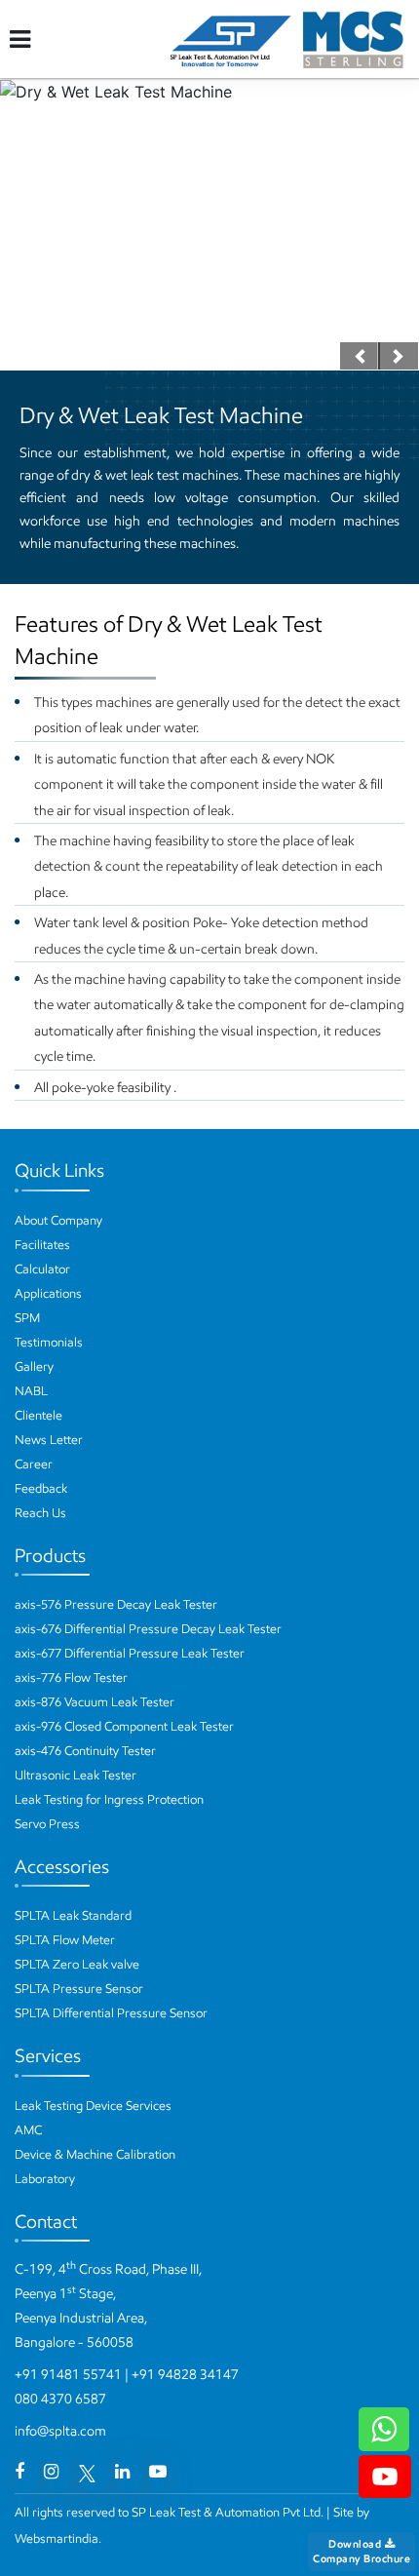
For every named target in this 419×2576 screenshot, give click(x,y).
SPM (27, 1318)
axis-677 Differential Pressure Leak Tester (130, 1653)
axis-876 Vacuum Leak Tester (95, 1702)
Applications (48, 1293)
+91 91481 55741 (68, 2375)
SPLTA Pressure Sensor (79, 1989)
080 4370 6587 (60, 2399)
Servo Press (47, 1824)
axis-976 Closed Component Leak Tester (124, 1726)
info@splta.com (60, 2431)
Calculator (42, 1269)
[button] (360, 356)
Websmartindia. (58, 2538)
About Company (58, 1220)
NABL (31, 1391)
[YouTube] (158, 2471)
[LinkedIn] (122, 2471)
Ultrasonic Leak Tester (76, 1775)
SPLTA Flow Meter (65, 1940)
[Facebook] (19, 2471)
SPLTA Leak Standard (73, 1915)
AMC (28, 2130)
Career (34, 1464)
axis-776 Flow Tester (71, 1678)
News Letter (49, 1440)
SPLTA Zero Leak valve (77, 1964)
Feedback (41, 1488)
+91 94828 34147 (185, 2375)
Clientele (38, 1415)
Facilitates (42, 1245)
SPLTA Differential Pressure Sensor (111, 2013)
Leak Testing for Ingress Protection (109, 1799)
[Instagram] (51, 2471)
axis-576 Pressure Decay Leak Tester (116, 1604)
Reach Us (40, 1513)
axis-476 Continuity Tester (85, 1751)
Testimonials (49, 1342)
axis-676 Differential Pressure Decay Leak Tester (148, 1629)
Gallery (34, 1366)
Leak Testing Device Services (93, 2106)
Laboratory (45, 2179)
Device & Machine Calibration (95, 2154)
